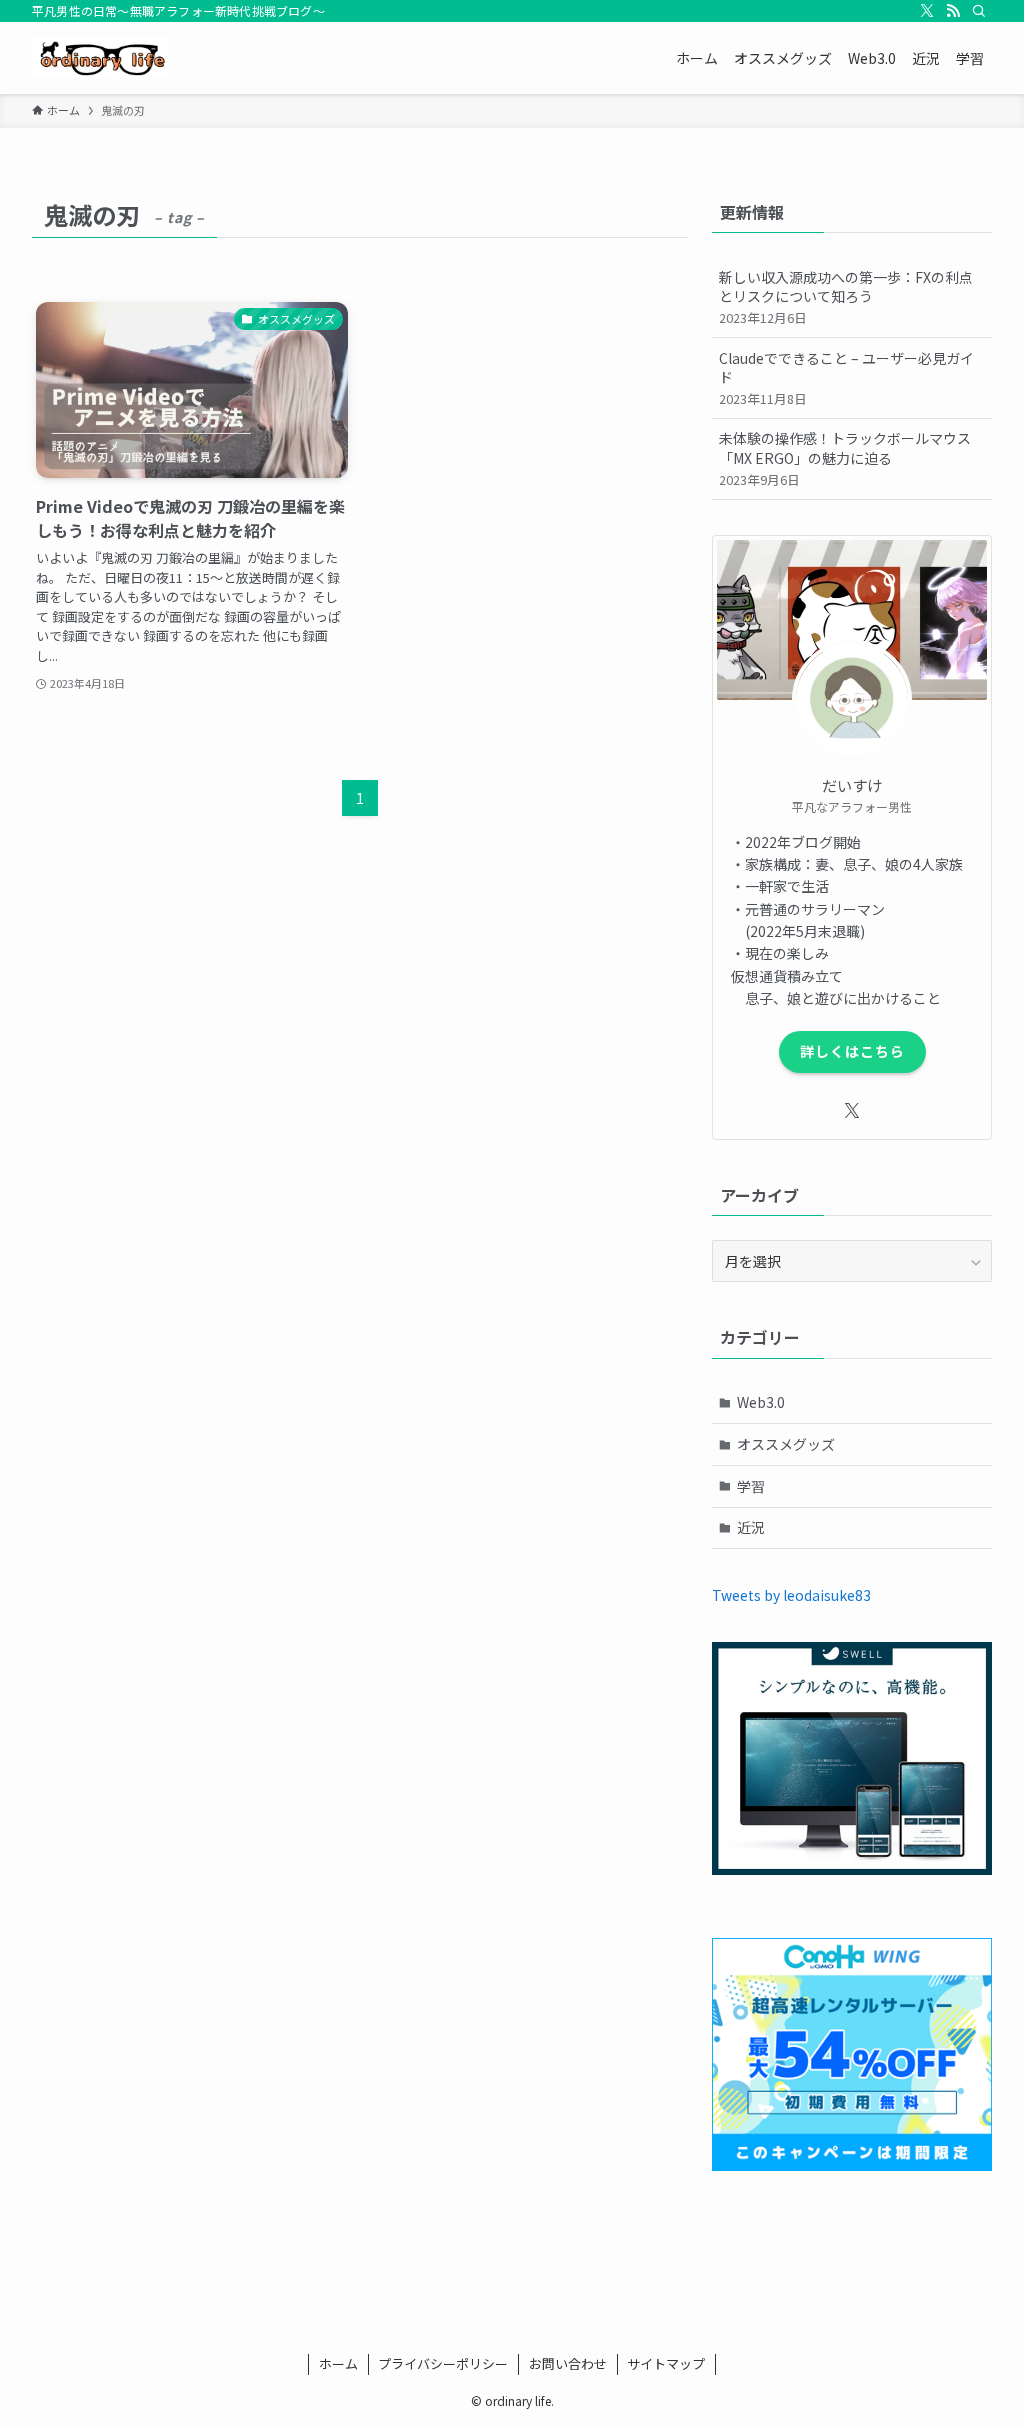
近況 (751, 1527)
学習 (751, 1486)
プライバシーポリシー (443, 2363)
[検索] (979, 11)
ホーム (338, 2363)
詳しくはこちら (852, 1051)
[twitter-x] (927, 11)
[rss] (953, 11)
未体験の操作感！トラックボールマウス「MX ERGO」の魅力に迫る (845, 458)
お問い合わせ (568, 2363)
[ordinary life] (100, 58)
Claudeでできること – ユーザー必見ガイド (846, 378)
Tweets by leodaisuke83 (791, 1595)
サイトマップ (666, 2363)
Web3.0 (761, 1402)
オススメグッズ (786, 1444)
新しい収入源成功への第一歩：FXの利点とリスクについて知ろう (846, 297)
